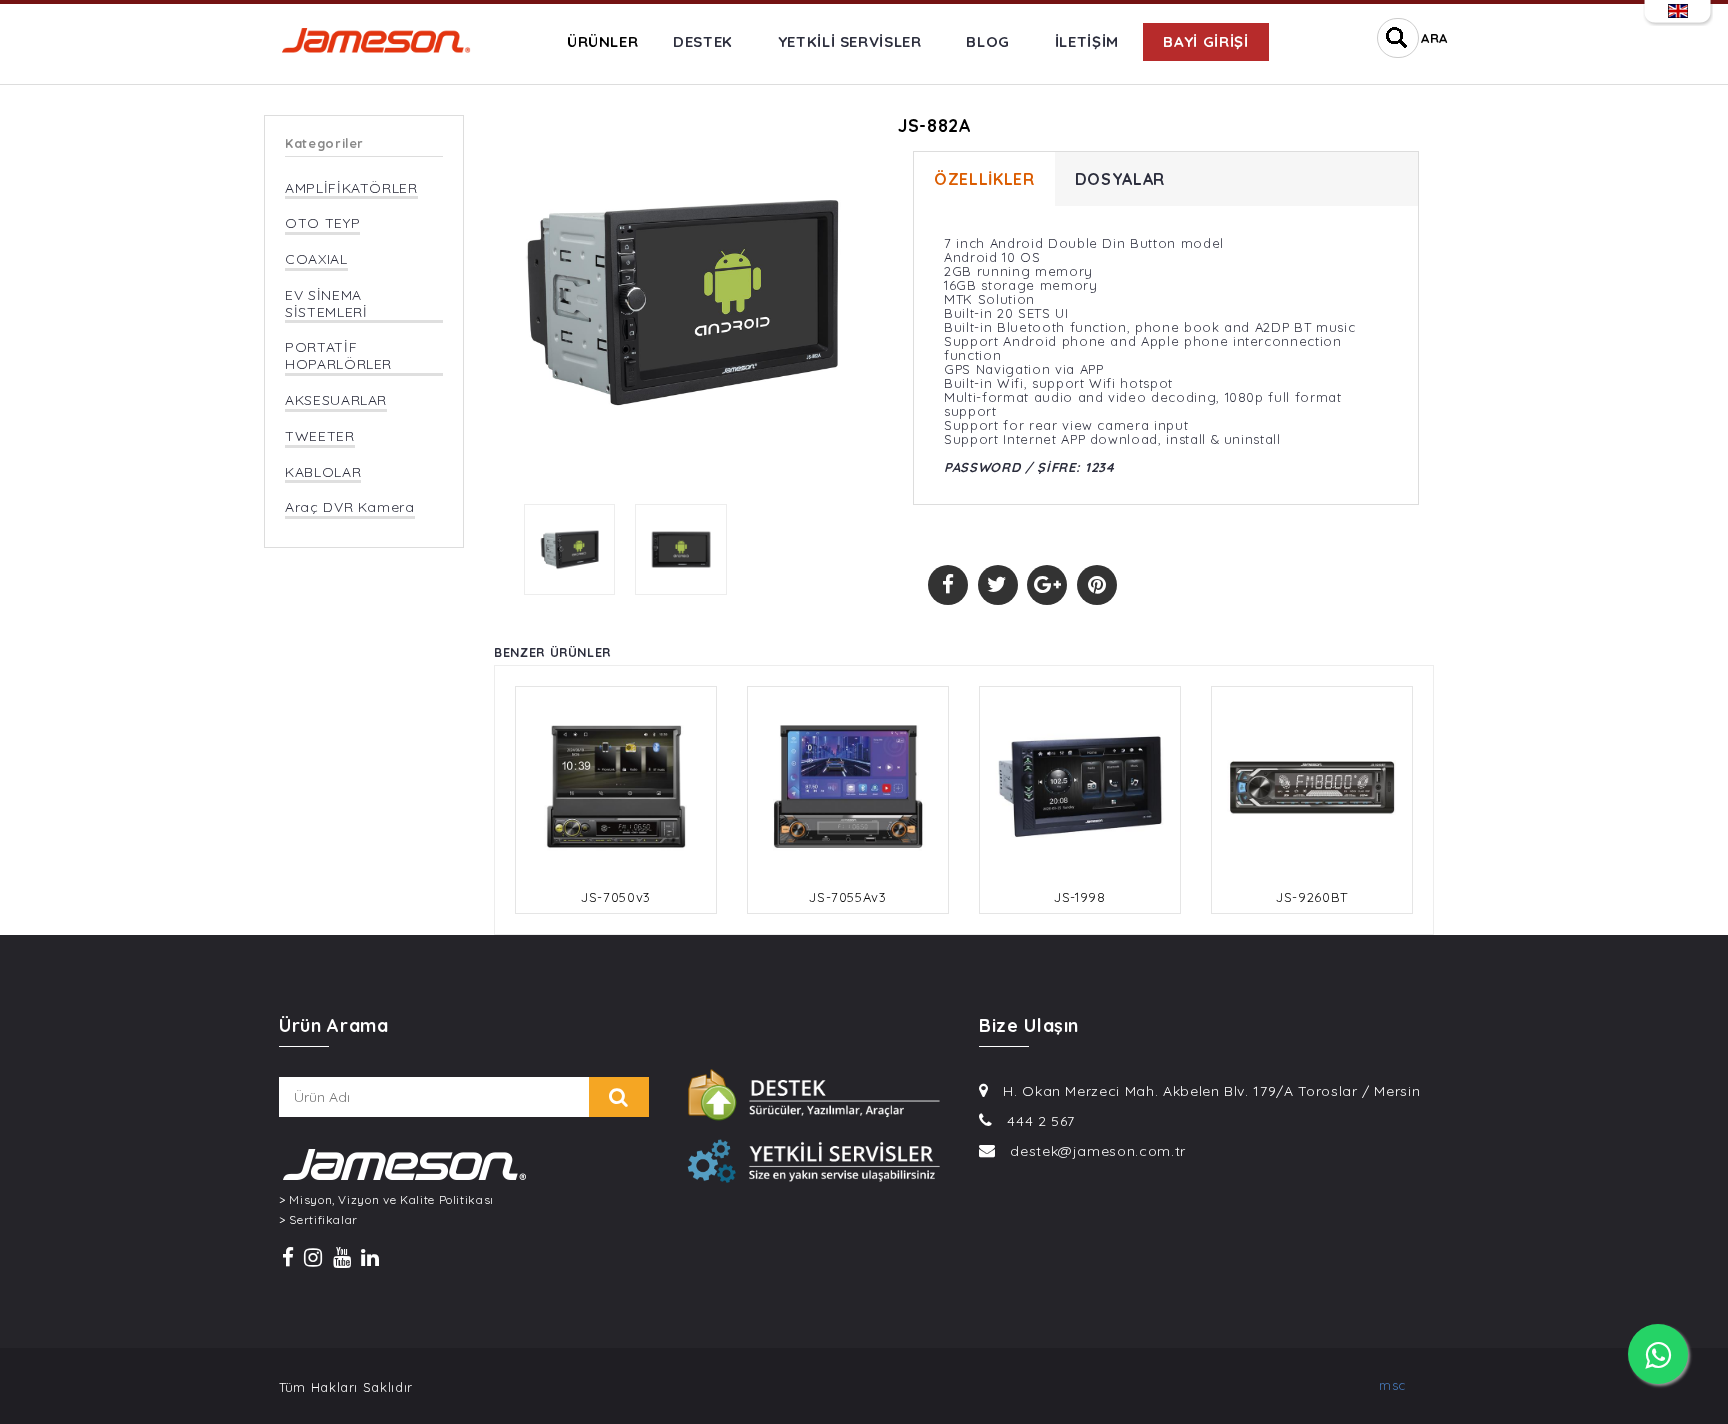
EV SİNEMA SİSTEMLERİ (326, 304)
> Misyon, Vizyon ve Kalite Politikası (386, 1200)
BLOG (988, 41)
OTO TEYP (322, 223)
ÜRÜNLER (603, 41)
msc (1392, 1385)
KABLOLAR (323, 472)
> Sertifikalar (318, 1220)
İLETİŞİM (1087, 41)
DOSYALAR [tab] (1120, 179)
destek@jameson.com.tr (1098, 1151)
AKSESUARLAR (336, 400)
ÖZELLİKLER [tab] (984, 179)
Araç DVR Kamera (350, 507)
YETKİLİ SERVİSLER (850, 41)
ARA (1434, 38)
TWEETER (320, 436)
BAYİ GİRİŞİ (1205, 41)
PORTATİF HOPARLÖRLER (338, 356)
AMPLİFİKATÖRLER (351, 188)
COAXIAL (316, 259)
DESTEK (703, 41)
